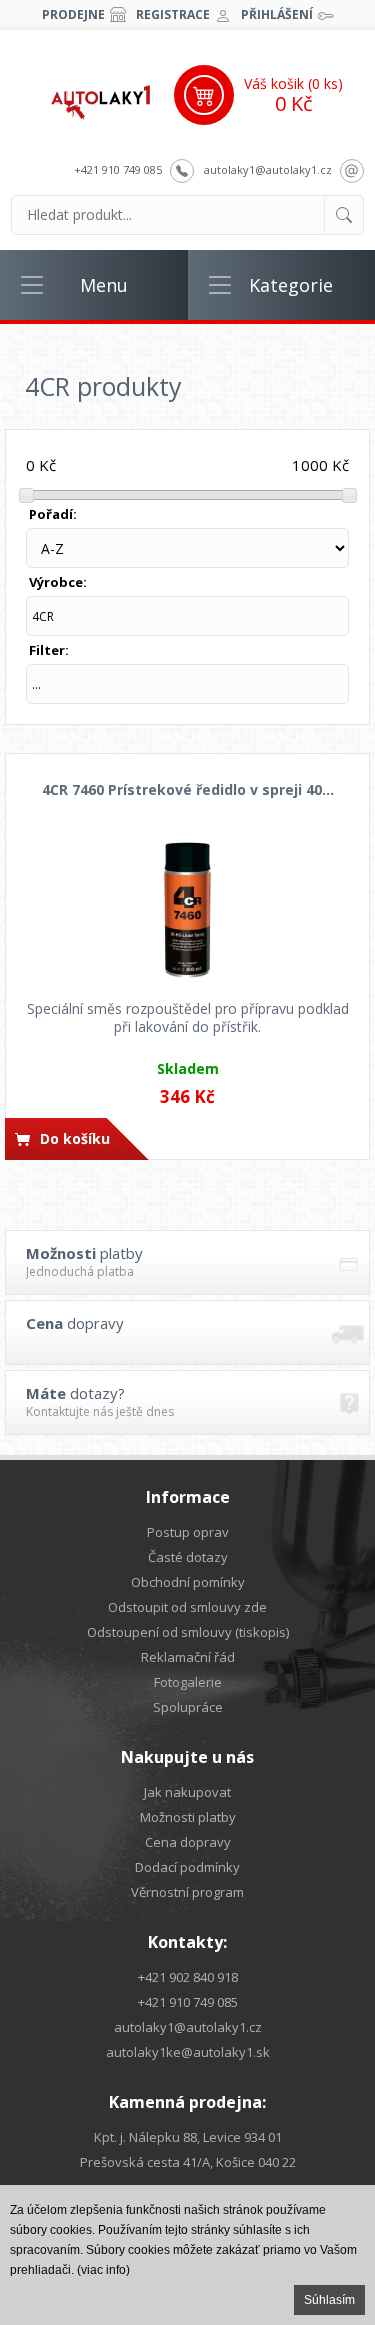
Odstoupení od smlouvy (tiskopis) (188, 1632)
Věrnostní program (187, 1892)
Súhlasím (329, 2300)
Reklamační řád (188, 1657)
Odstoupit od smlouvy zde (187, 1607)
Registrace (173, 14)
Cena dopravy (188, 1842)
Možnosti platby (188, 1817)
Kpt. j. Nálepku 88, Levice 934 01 (188, 2137)
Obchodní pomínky (188, 1582)
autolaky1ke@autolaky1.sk (188, 2052)
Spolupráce (188, 1707)
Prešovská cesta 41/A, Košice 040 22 (188, 2162)
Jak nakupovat (187, 1792)
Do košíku (75, 1138)
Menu (104, 285)
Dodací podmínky (187, 1867)
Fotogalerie (188, 1682)
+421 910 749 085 (118, 169)
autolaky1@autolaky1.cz (268, 169)
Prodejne (73, 14)
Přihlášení (277, 14)
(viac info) (103, 2270)
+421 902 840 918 (188, 1977)
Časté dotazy (188, 1557)
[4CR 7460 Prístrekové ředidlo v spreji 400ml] (187, 909)
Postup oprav (188, 1532)
